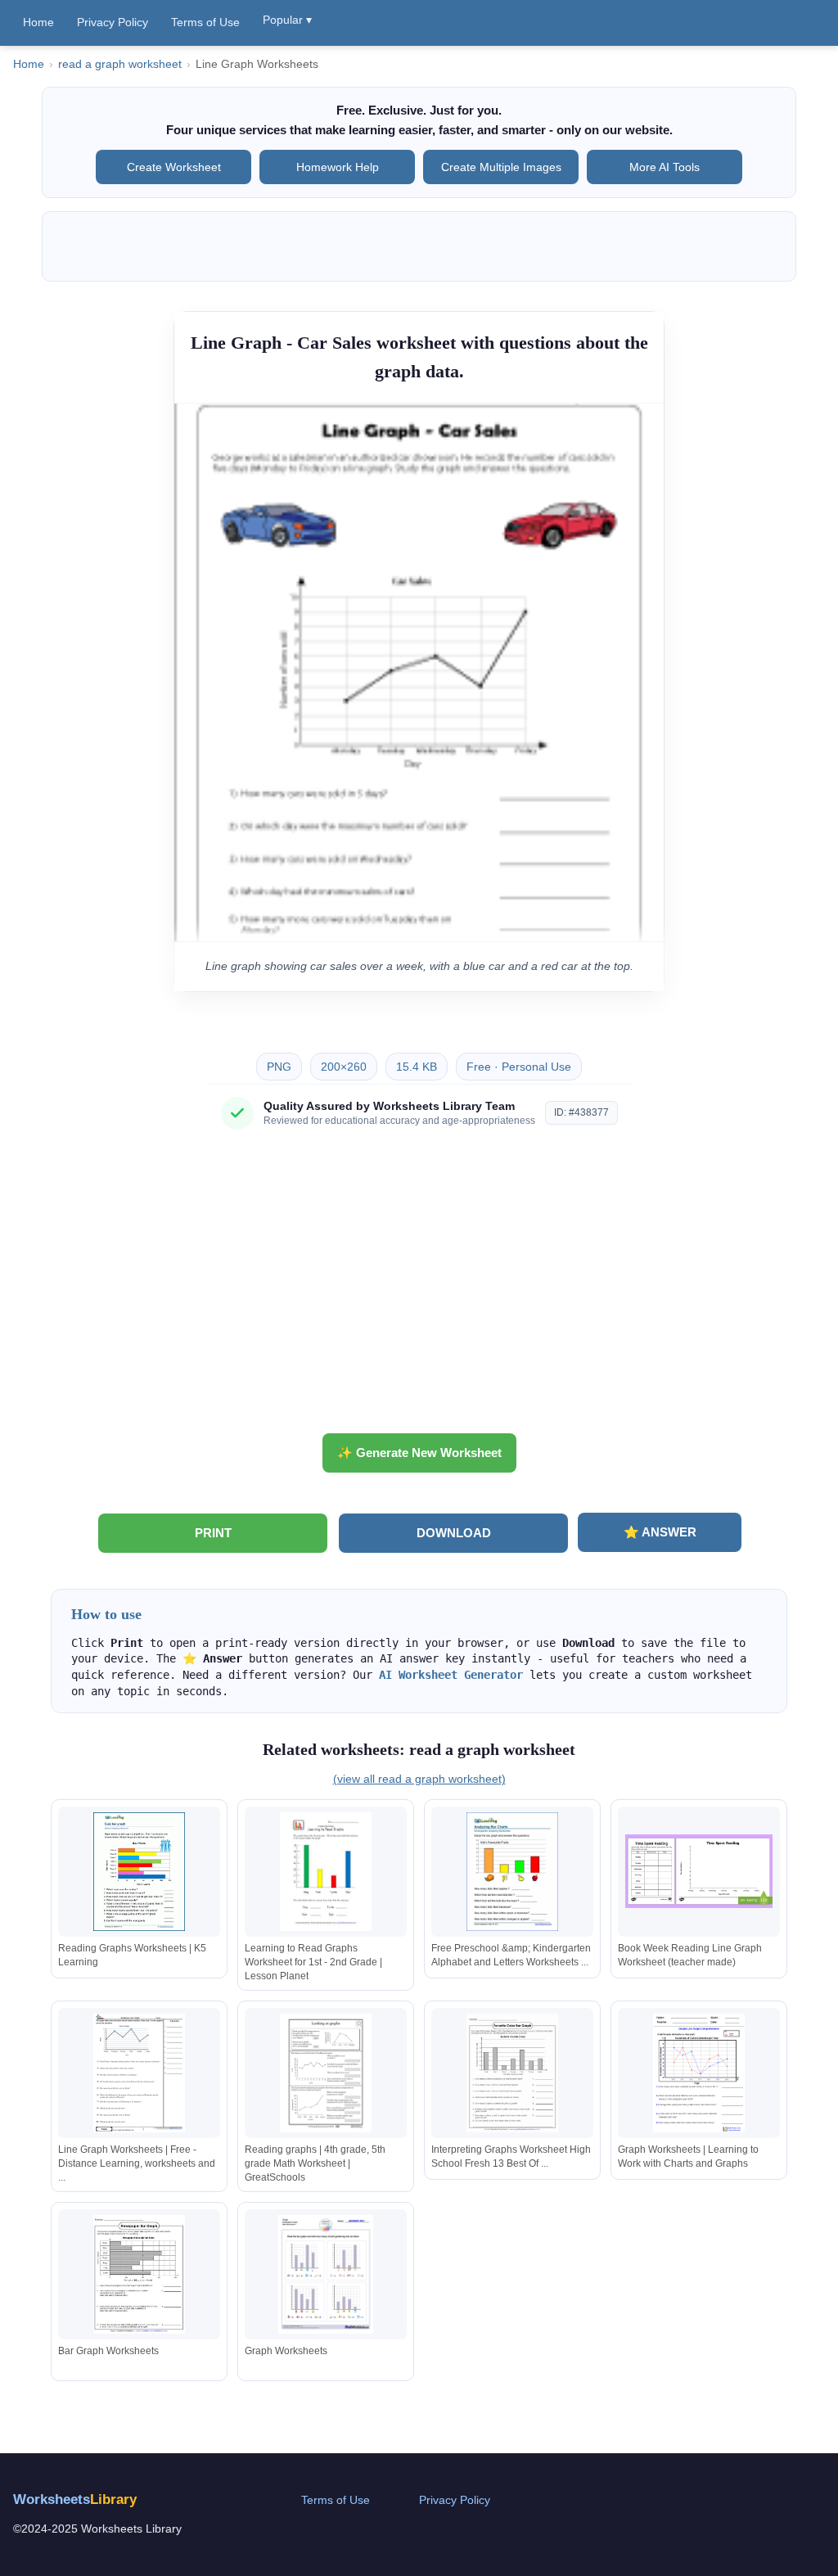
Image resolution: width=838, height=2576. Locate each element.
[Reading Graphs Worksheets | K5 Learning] (139, 1872)
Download (454, 1533)
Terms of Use (205, 22)
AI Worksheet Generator (451, 1675)
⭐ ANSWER (660, 1532)
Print (213, 1533)
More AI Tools (665, 167)
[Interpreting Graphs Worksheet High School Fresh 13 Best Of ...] (512, 2073)
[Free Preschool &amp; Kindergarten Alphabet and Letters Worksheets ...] (512, 1872)
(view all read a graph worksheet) (419, 1779)
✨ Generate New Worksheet (419, 1453)
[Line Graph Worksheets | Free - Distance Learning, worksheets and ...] (139, 2073)
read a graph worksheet (120, 64)
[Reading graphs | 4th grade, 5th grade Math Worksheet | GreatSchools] (326, 2073)
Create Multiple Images (501, 167)
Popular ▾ (287, 20)
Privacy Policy (113, 22)
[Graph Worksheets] (326, 2274)
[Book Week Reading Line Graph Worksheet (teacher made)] (699, 1872)
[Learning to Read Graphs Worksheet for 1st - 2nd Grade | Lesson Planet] (326, 1872)
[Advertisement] (419, 1288)
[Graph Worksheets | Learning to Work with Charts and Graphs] (699, 2073)
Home (38, 22)
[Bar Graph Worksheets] (139, 2274)
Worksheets (75, 2499)
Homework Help (338, 167)
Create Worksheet (174, 167)
